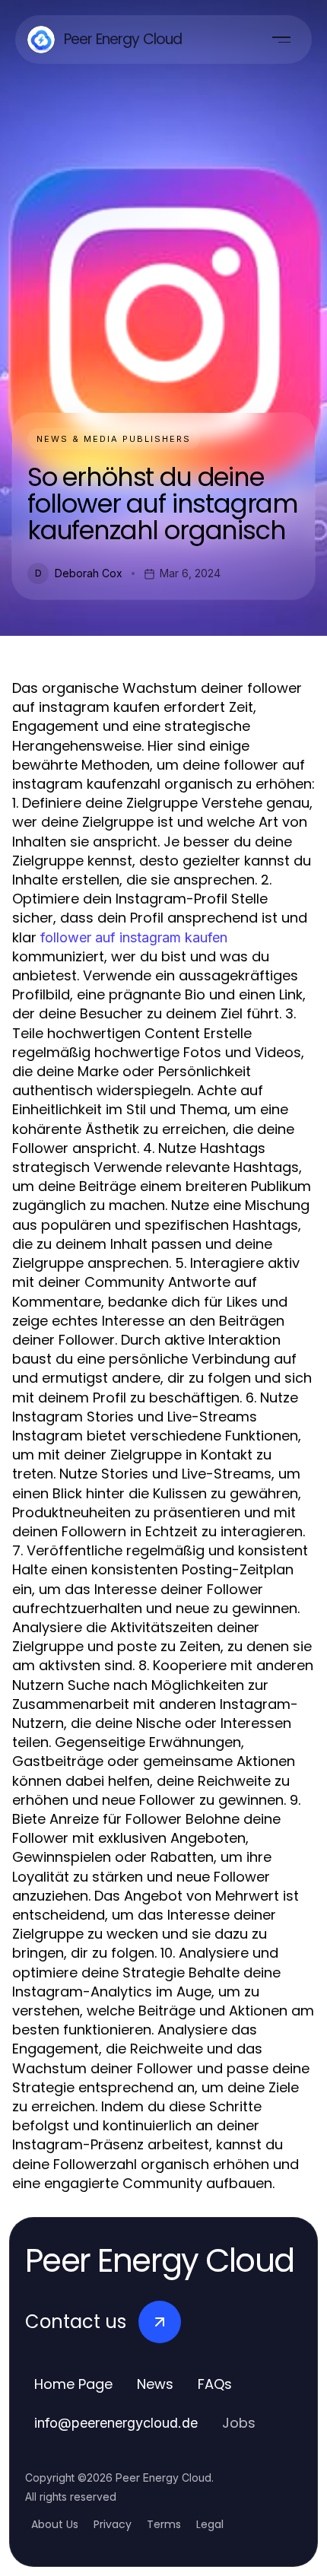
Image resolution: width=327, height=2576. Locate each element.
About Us (55, 2524)
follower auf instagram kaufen (134, 937)
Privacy (113, 2524)
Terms (164, 2524)
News (155, 2384)
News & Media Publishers (114, 439)
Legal (210, 2524)
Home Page (73, 2384)
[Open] (281, 40)
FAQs (215, 2384)
